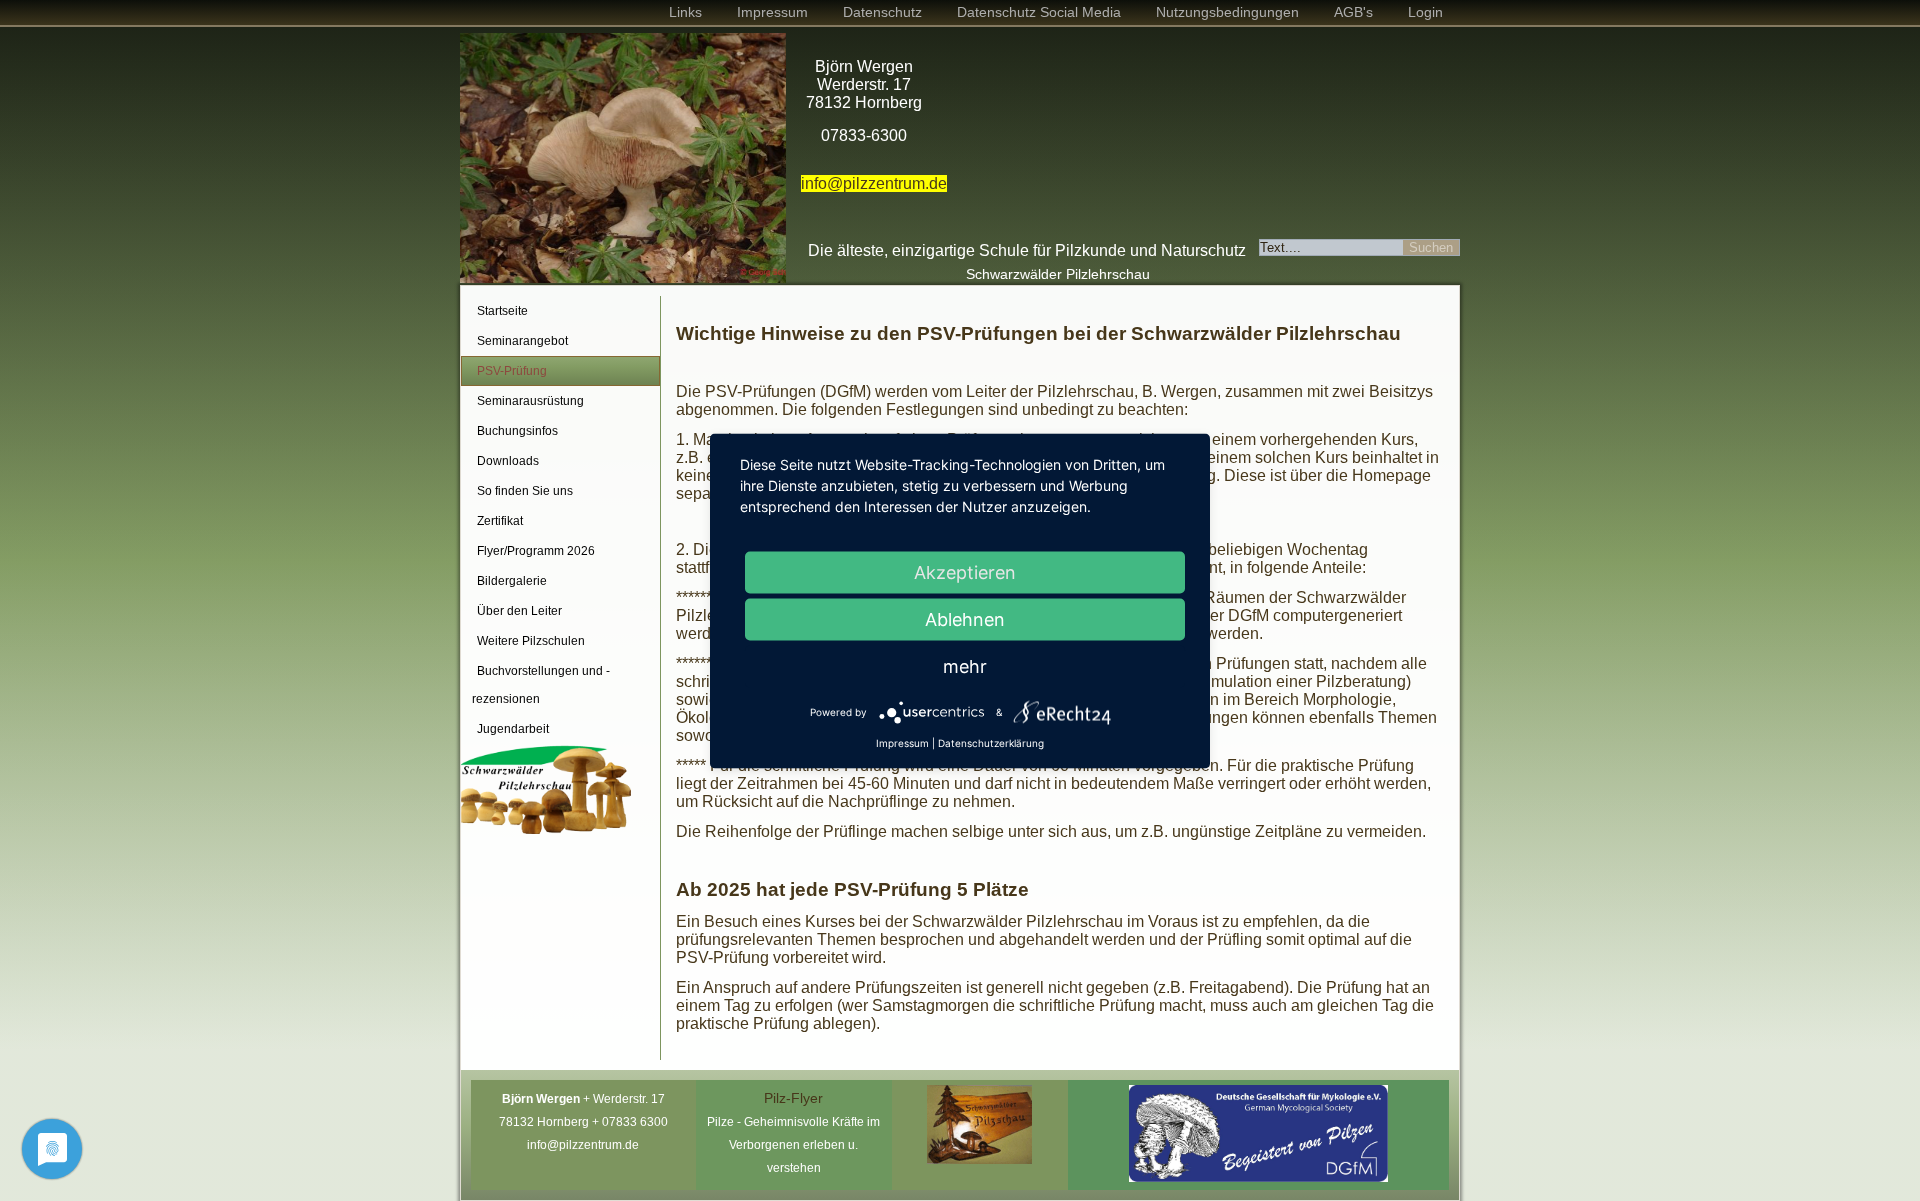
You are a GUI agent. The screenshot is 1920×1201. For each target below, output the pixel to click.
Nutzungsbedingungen (1227, 12)
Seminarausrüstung (530, 401)
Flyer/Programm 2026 (536, 551)
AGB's (1353, 12)
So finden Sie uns (525, 491)
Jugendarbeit (513, 729)
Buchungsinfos (517, 431)
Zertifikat (500, 521)
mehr (965, 665)
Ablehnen (965, 618)
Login (1425, 12)
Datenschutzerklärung (991, 742)
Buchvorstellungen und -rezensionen (541, 685)
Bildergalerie (512, 581)
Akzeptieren (965, 571)
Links (685, 12)
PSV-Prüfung (512, 371)
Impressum (772, 12)
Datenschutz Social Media (1039, 12)
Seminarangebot (522, 341)
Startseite (502, 311)
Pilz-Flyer (793, 1098)
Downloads (508, 461)
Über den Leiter (519, 611)
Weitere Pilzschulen (531, 641)
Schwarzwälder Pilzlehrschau (1058, 274)
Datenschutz (882, 12)
